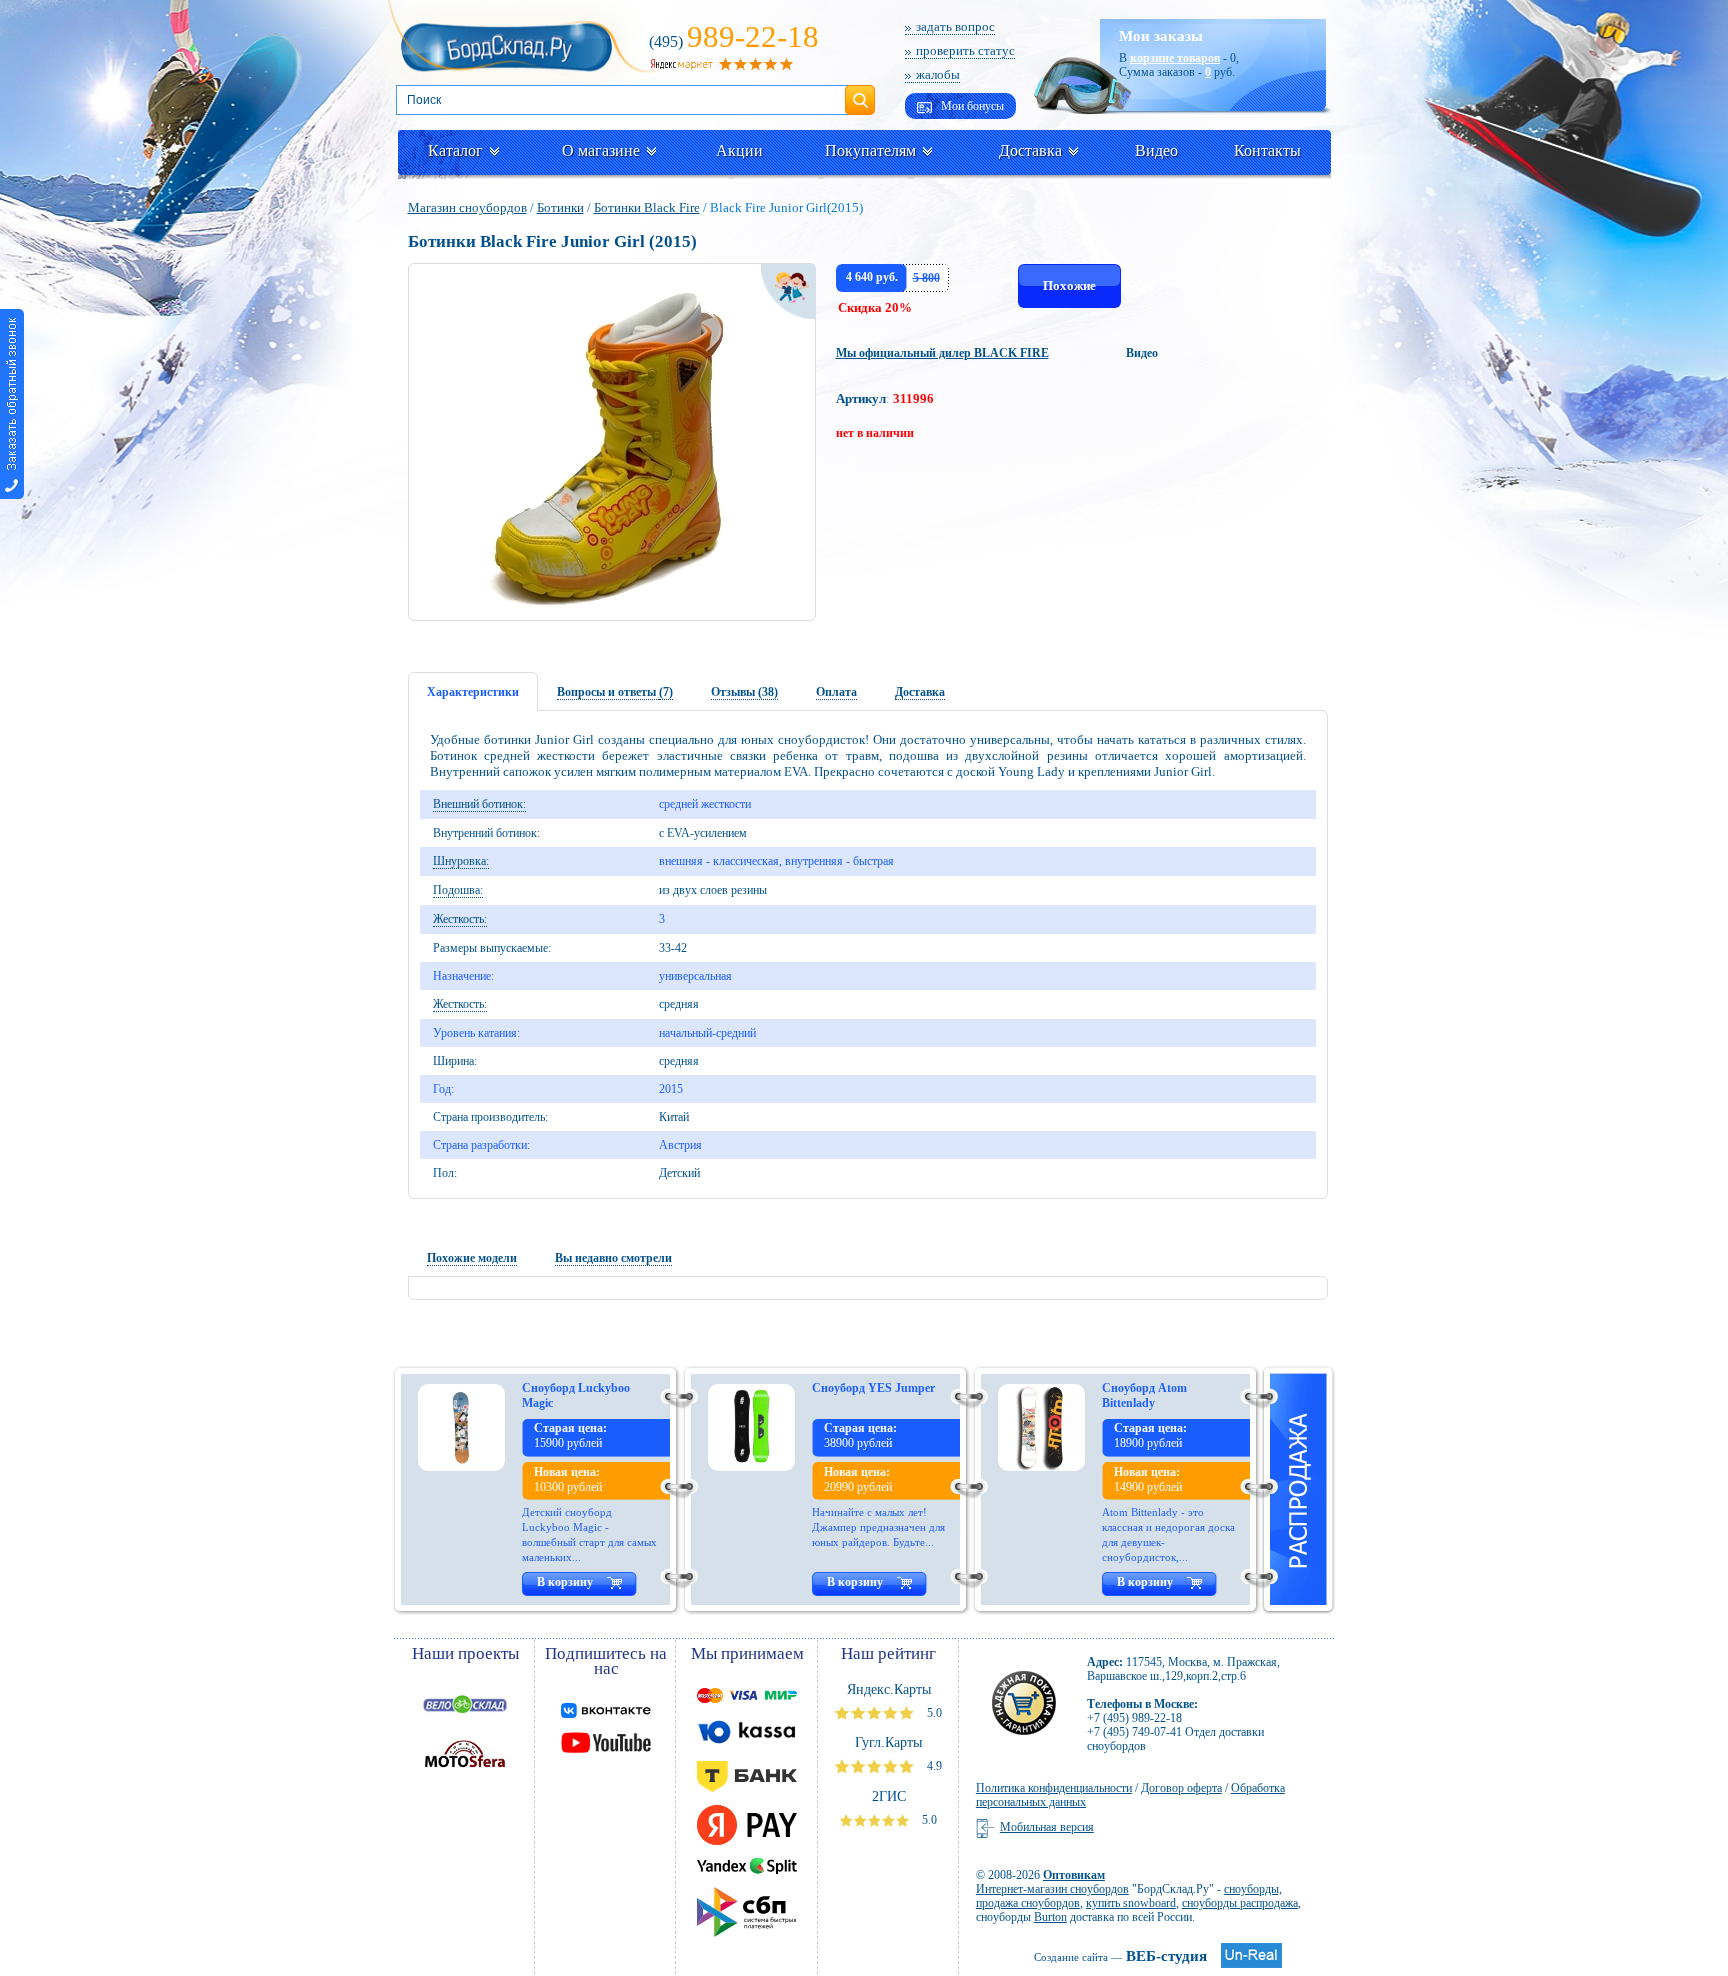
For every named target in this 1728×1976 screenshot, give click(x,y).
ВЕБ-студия (1120, 1956)
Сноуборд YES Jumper (873, 1388)
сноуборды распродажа (1240, 1903)
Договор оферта (1181, 1788)
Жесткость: (460, 919)
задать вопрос (955, 26)
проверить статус (965, 50)
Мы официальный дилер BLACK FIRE (942, 353)
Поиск (860, 92)
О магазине (601, 150)
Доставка (1030, 150)
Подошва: (458, 890)
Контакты (1267, 150)
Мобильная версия (1047, 1827)
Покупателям (870, 150)
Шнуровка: (461, 861)
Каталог (455, 150)
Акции (739, 150)
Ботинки (560, 207)
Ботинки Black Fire (647, 207)
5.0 (933, 1713)
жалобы (938, 74)
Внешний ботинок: (479, 804)
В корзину (565, 1582)
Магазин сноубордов (467, 207)
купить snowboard (1131, 1903)
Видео (1156, 150)
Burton (1050, 1917)
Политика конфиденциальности (1054, 1788)
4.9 (933, 1766)
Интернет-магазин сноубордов (1052, 1889)
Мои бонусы (971, 106)
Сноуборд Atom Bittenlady (1144, 1395)
